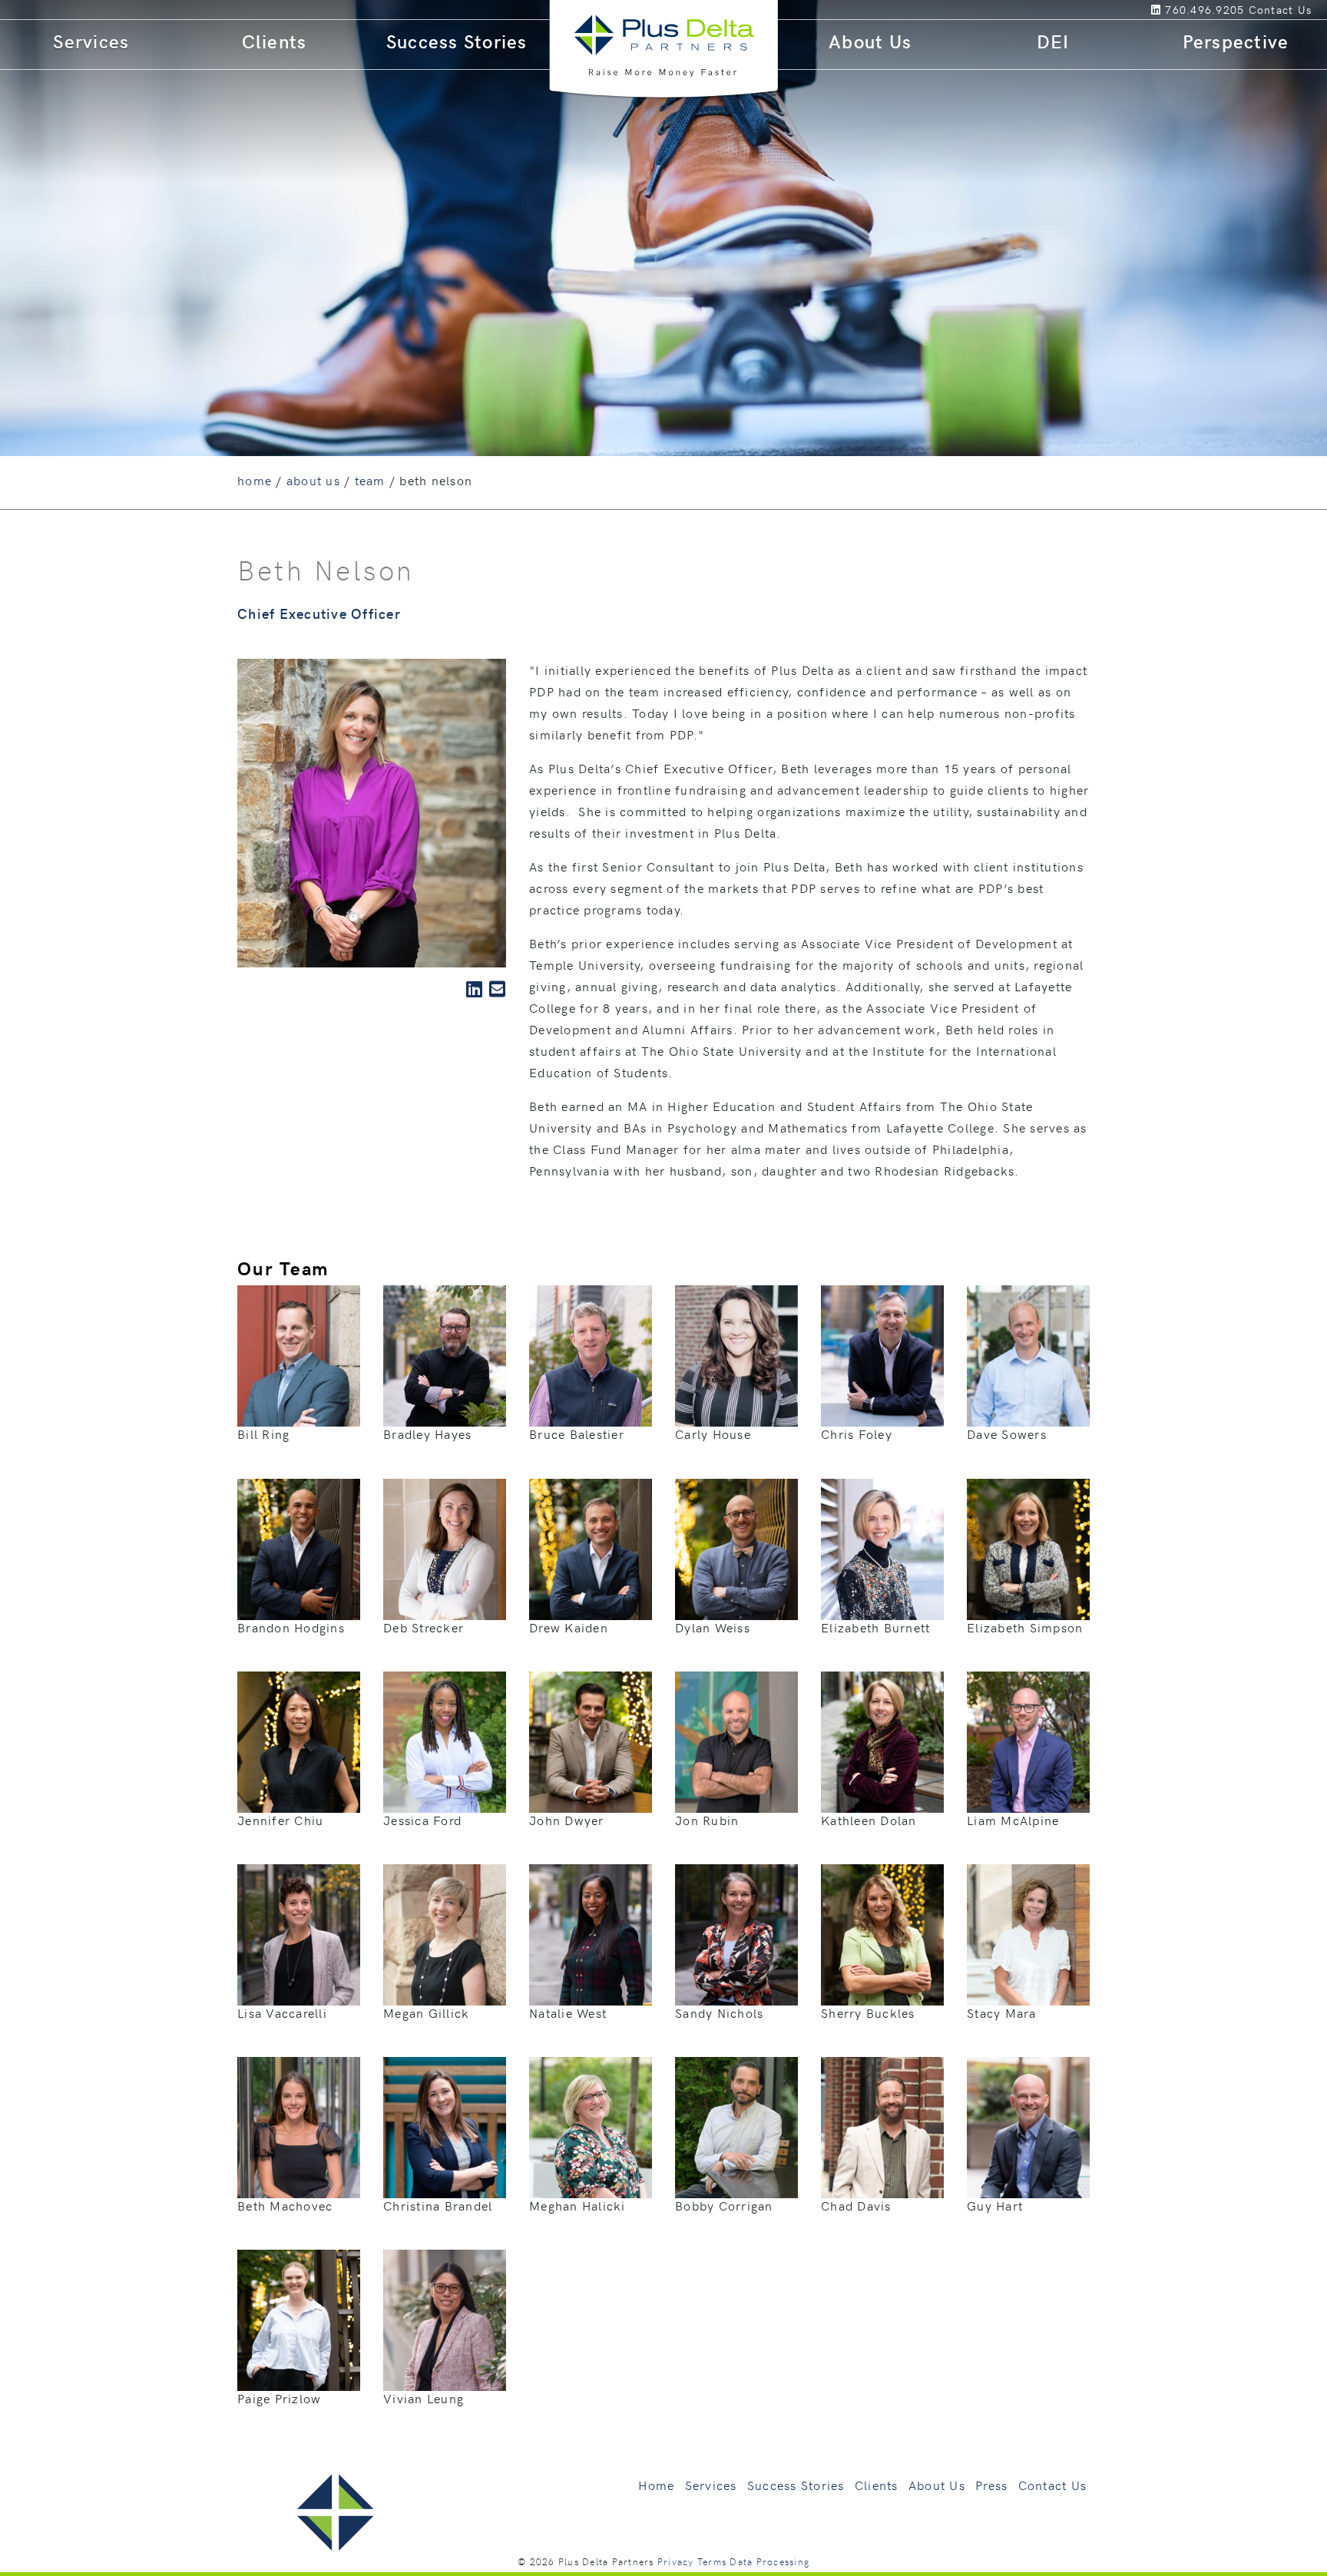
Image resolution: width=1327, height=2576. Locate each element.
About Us (870, 41)
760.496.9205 (1205, 10)
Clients (275, 41)
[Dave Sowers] (1028, 1354)
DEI (1053, 41)
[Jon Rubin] (736, 1740)
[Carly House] (736, 1354)
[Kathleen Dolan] (882, 1740)
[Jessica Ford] (445, 1740)
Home (656, 2485)
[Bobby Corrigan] (736, 2125)
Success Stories (457, 41)
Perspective (1236, 41)
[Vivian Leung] (445, 2318)
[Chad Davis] (882, 2125)
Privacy (676, 2561)
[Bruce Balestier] (591, 1354)
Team (370, 480)
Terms (712, 2561)
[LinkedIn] (1158, 10)
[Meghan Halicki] (591, 2125)
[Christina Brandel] (445, 2125)
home (255, 480)
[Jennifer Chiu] (299, 1740)
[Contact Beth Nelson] (498, 989)
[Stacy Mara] (1028, 1933)
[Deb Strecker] (445, 1547)
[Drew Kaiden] (591, 1546)
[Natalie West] (591, 1933)
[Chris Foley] (882, 1354)
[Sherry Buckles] (882, 1933)
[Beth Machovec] (299, 2125)
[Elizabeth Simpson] (1028, 1546)
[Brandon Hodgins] (299, 1546)
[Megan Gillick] (445, 1933)
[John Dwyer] (591, 1740)
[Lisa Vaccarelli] (299, 1933)
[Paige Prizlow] (299, 2318)
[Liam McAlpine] (1028, 1740)
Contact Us (1053, 2485)
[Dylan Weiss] (736, 1546)
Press (991, 2485)
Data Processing (769, 2561)
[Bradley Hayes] (445, 1354)
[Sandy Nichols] (736, 1933)
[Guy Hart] (1028, 2125)
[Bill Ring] (299, 1354)
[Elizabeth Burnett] (882, 1546)
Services (91, 41)
